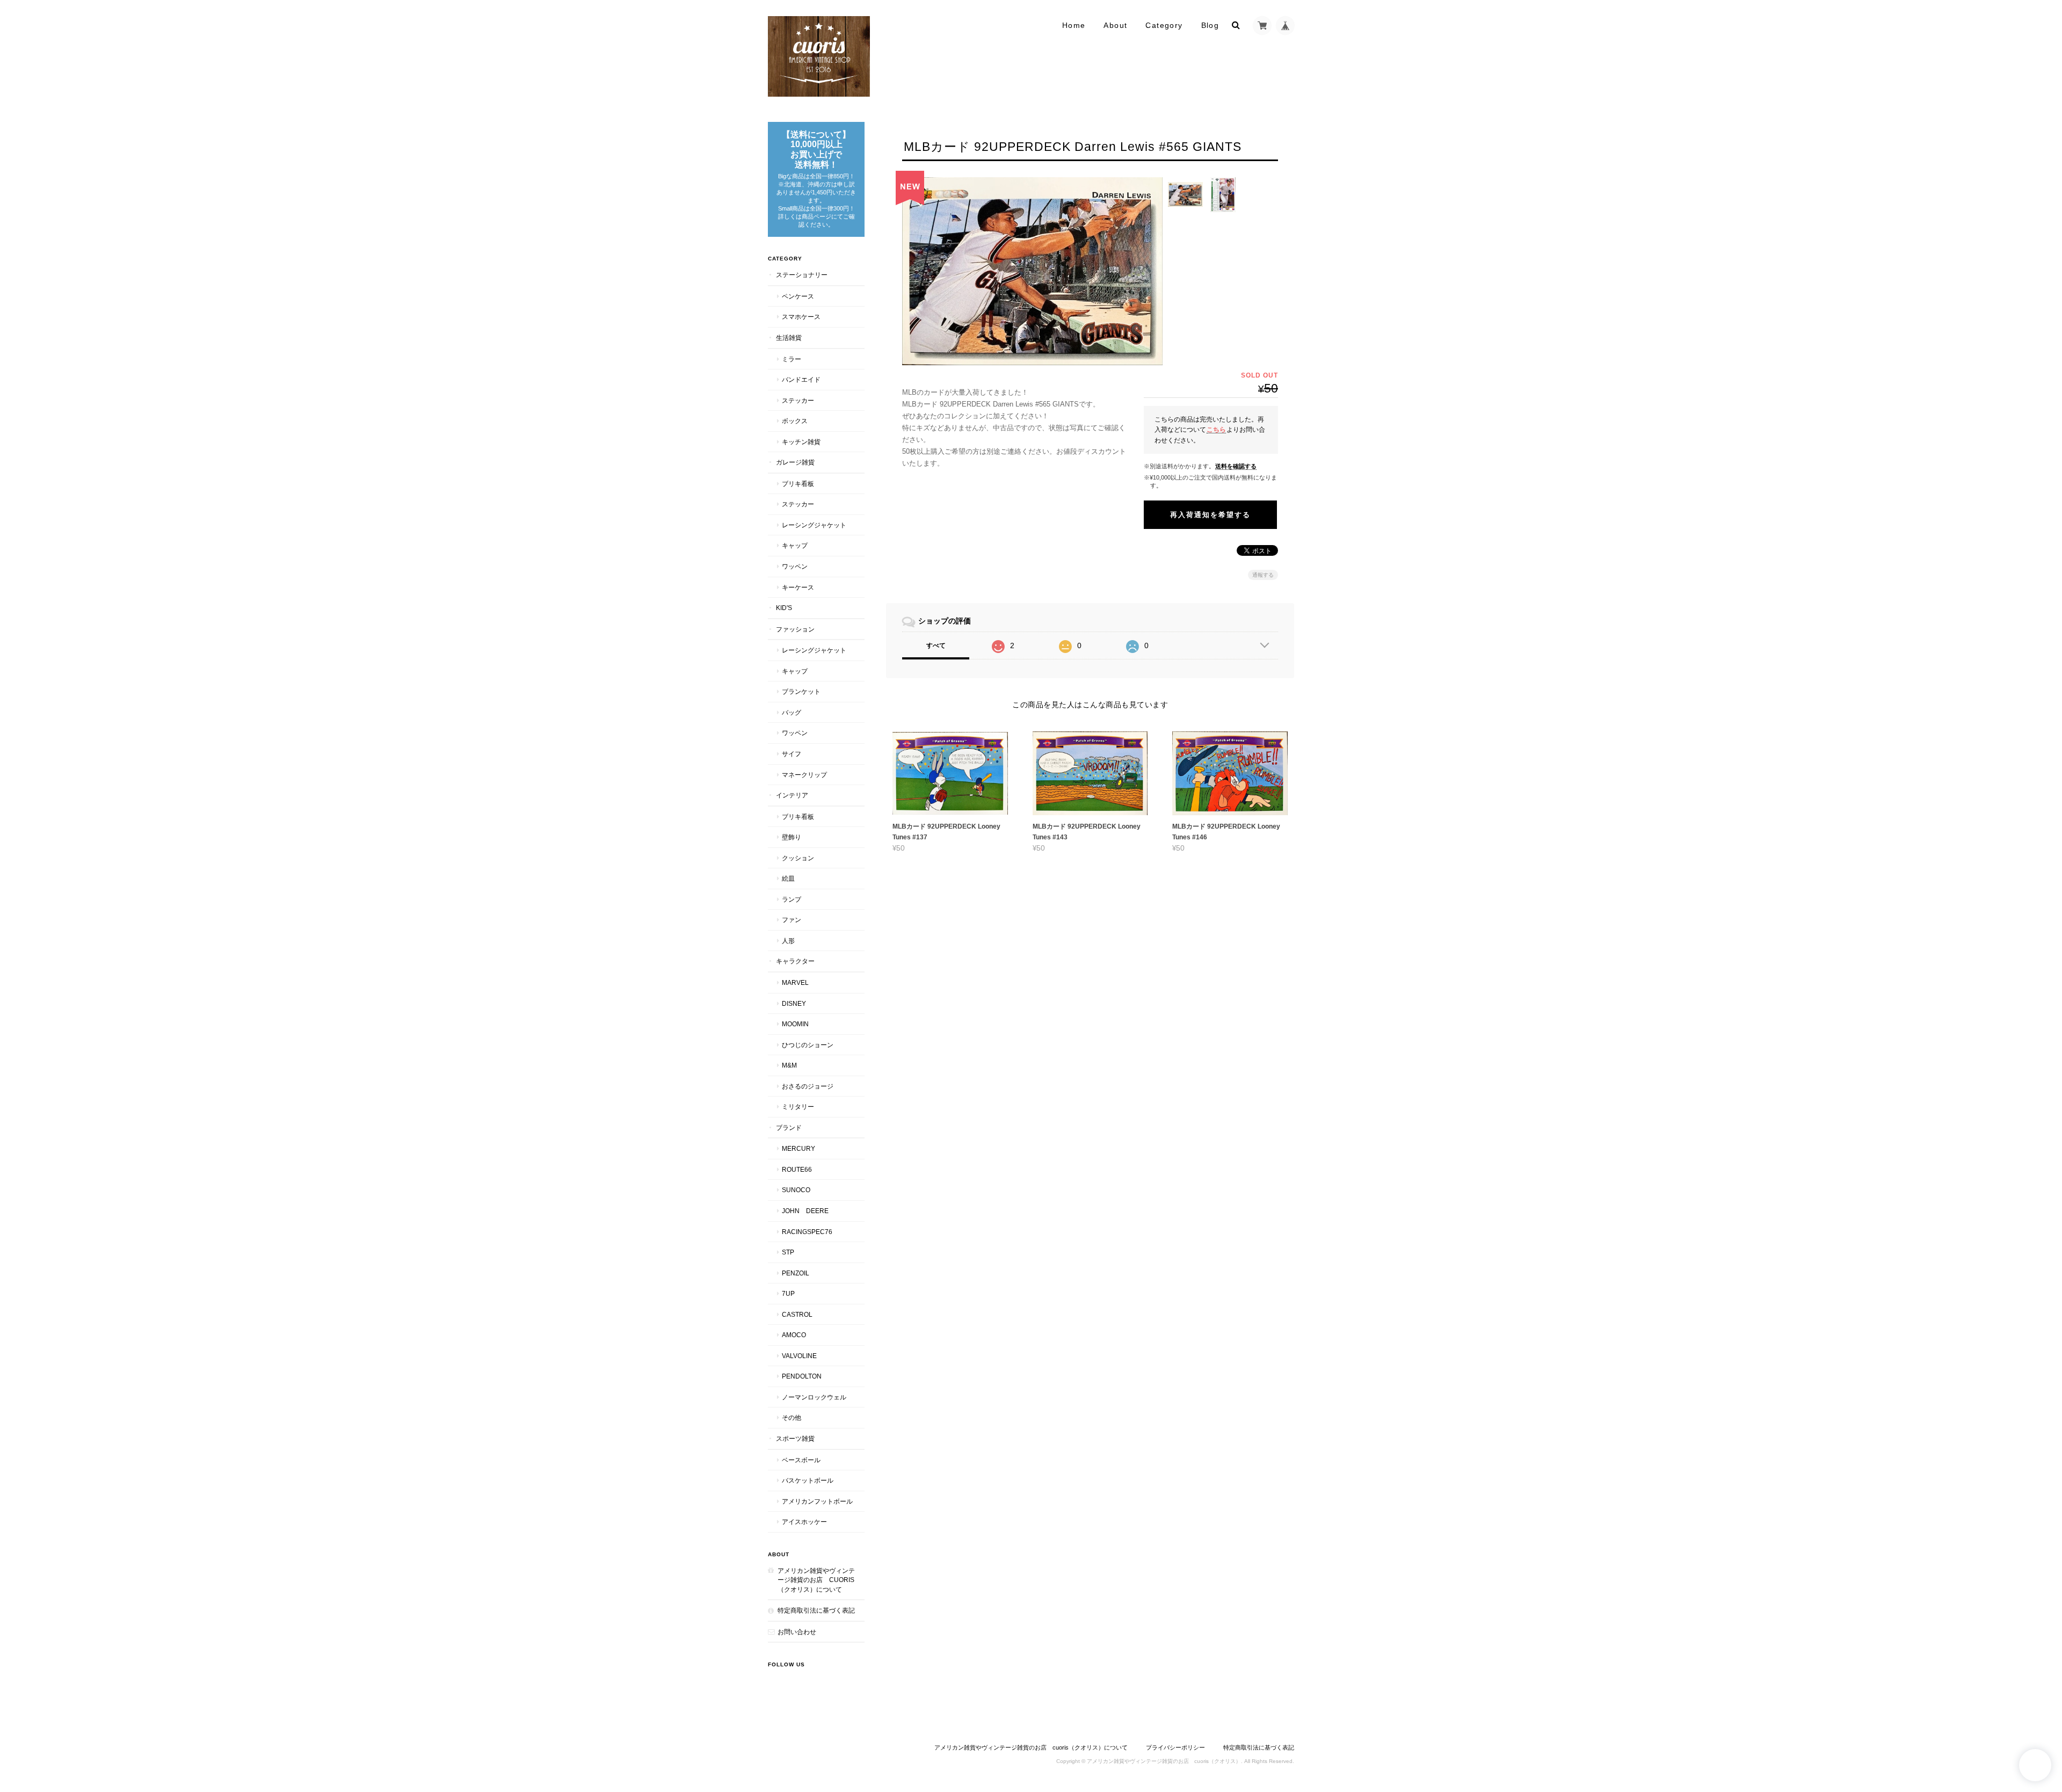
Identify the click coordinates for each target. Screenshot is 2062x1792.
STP (788, 1252)
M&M (789, 1065)
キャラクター (795, 961)
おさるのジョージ (808, 1086)
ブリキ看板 (798, 484)
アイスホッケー (804, 1522)
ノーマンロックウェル (814, 1397)
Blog (1210, 25)
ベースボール (801, 1460)
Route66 (797, 1169)
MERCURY (798, 1148)
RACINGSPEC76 (807, 1232)
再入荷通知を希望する (1210, 515)
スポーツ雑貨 (795, 1438)
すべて (936, 645)
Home (1074, 25)
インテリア (792, 795)
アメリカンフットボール (817, 1501)
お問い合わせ (797, 1632)
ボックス (795, 421)
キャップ (795, 545)
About (1115, 25)
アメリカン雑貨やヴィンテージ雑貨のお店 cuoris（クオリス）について (816, 1580)
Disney (794, 1003)
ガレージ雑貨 (795, 462)
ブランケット (801, 691)
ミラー (792, 359)
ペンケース (798, 296)
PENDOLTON (802, 1376)
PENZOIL (796, 1273)
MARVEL (795, 982)
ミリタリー (798, 1107)
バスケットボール (808, 1480)
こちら (1216, 429)
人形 (788, 941)
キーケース (798, 587)
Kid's (784, 608)
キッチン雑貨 (801, 442)
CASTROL (797, 1314)
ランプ (792, 899)
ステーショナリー (802, 275)
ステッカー (798, 400)
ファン (792, 920)
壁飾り (792, 837)
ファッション (795, 629)
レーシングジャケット (814, 525)
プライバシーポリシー (1175, 1747)
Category (1164, 25)
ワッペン (795, 566)
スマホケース (801, 317)
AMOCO (794, 1335)
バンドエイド (801, 379)
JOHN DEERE (805, 1211)
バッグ (792, 712)
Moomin (795, 1024)
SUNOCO (796, 1190)
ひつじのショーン (808, 1045)
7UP (788, 1293)
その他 (792, 1417)
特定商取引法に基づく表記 (816, 1610)
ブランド (789, 1127)
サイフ (792, 754)
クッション (798, 858)
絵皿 (788, 878)
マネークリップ (804, 775)
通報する (1263, 575)
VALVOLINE (799, 1356)
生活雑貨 (789, 338)
